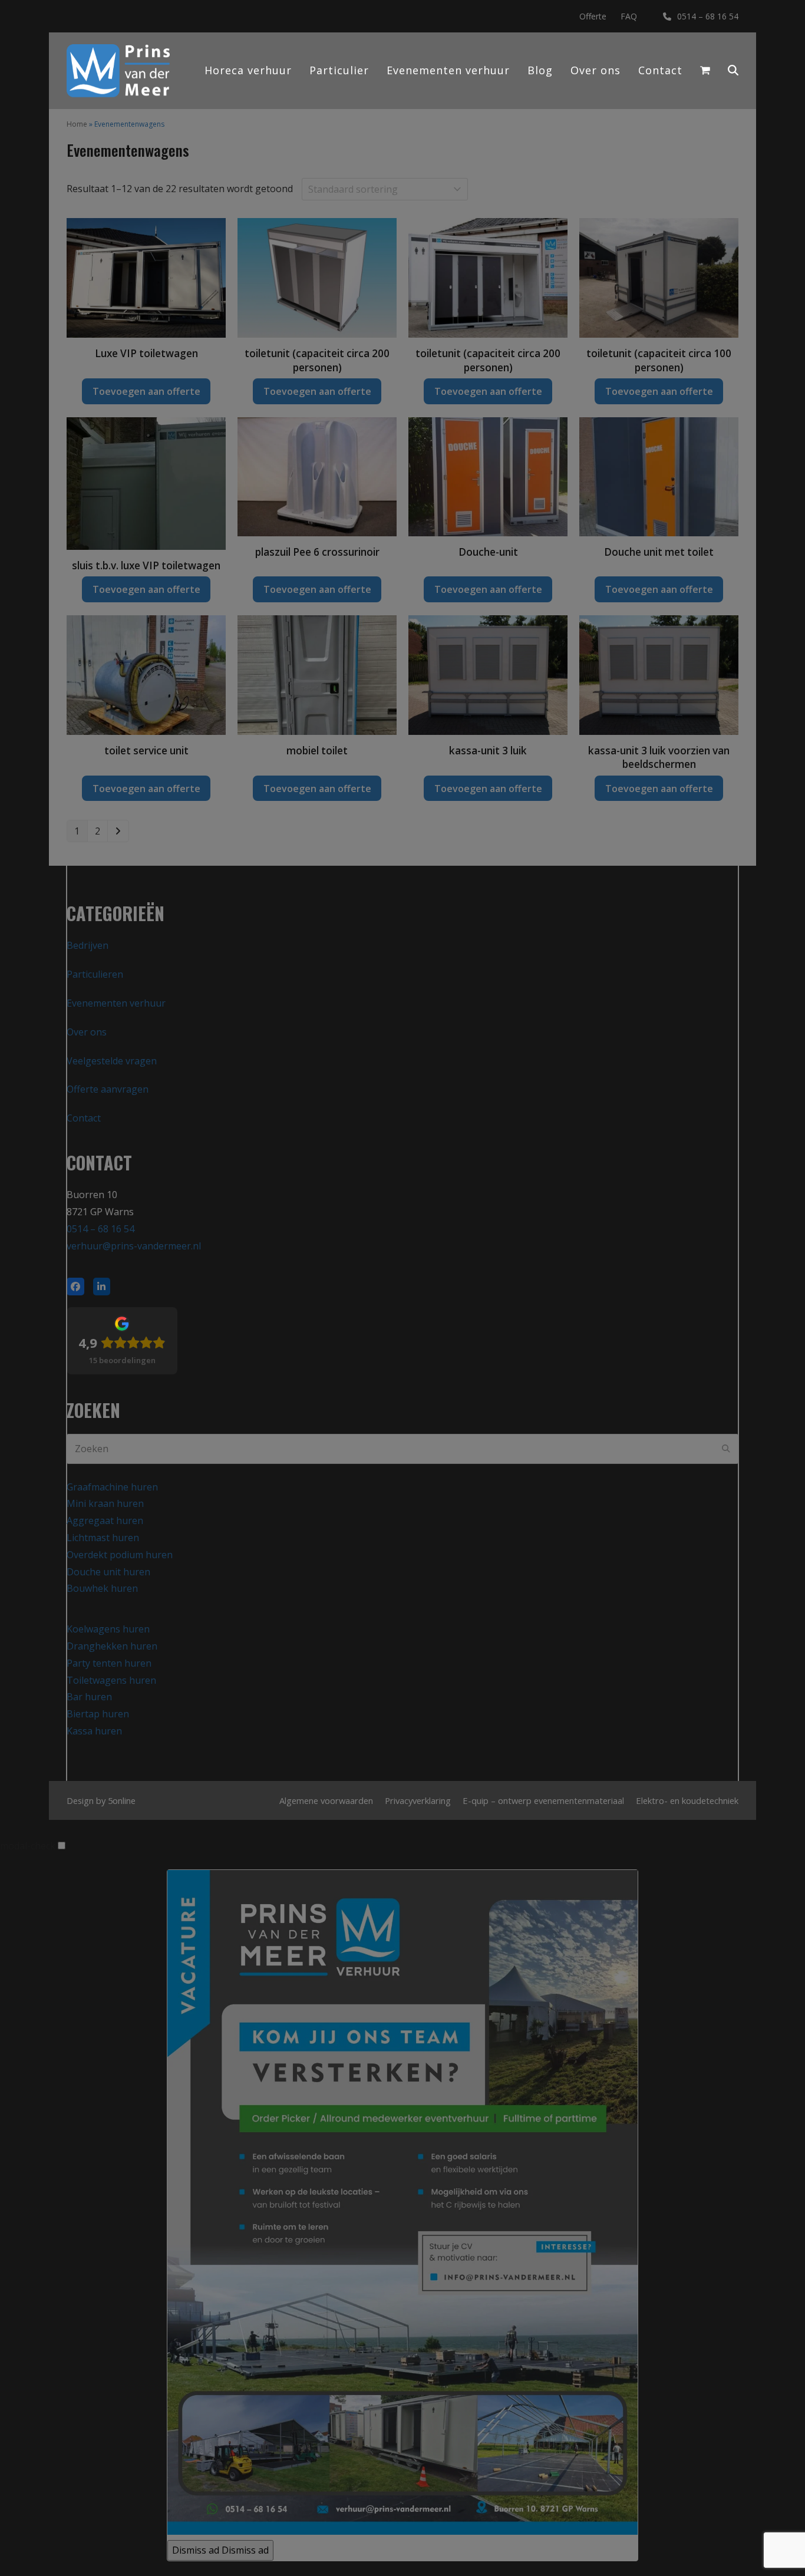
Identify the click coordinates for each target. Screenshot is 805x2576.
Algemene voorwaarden (326, 1800)
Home (77, 124)
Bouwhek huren (102, 1588)
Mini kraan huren (105, 1503)
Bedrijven (88, 945)
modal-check (28, 1846)
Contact (84, 1118)
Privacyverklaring (418, 1800)
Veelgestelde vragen (112, 1061)
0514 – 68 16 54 (708, 16)
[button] (733, 71)
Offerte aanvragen (108, 1089)
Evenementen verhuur (116, 1003)
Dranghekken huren (112, 1646)
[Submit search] (726, 1449)
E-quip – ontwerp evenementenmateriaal (543, 1800)
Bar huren (89, 1697)
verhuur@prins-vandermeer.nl (134, 1246)
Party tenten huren (109, 1663)
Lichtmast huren (103, 1538)
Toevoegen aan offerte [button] (146, 391)
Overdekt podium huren (120, 1555)
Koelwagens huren (108, 1629)
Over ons (87, 1032)
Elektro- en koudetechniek (687, 1800)
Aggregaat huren (105, 1520)
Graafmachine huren (112, 1487)
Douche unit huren (108, 1572)
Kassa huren (94, 1731)
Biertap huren (98, 1714)
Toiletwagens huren (111, 1680)
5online (122, 1800)
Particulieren (95, 974)
